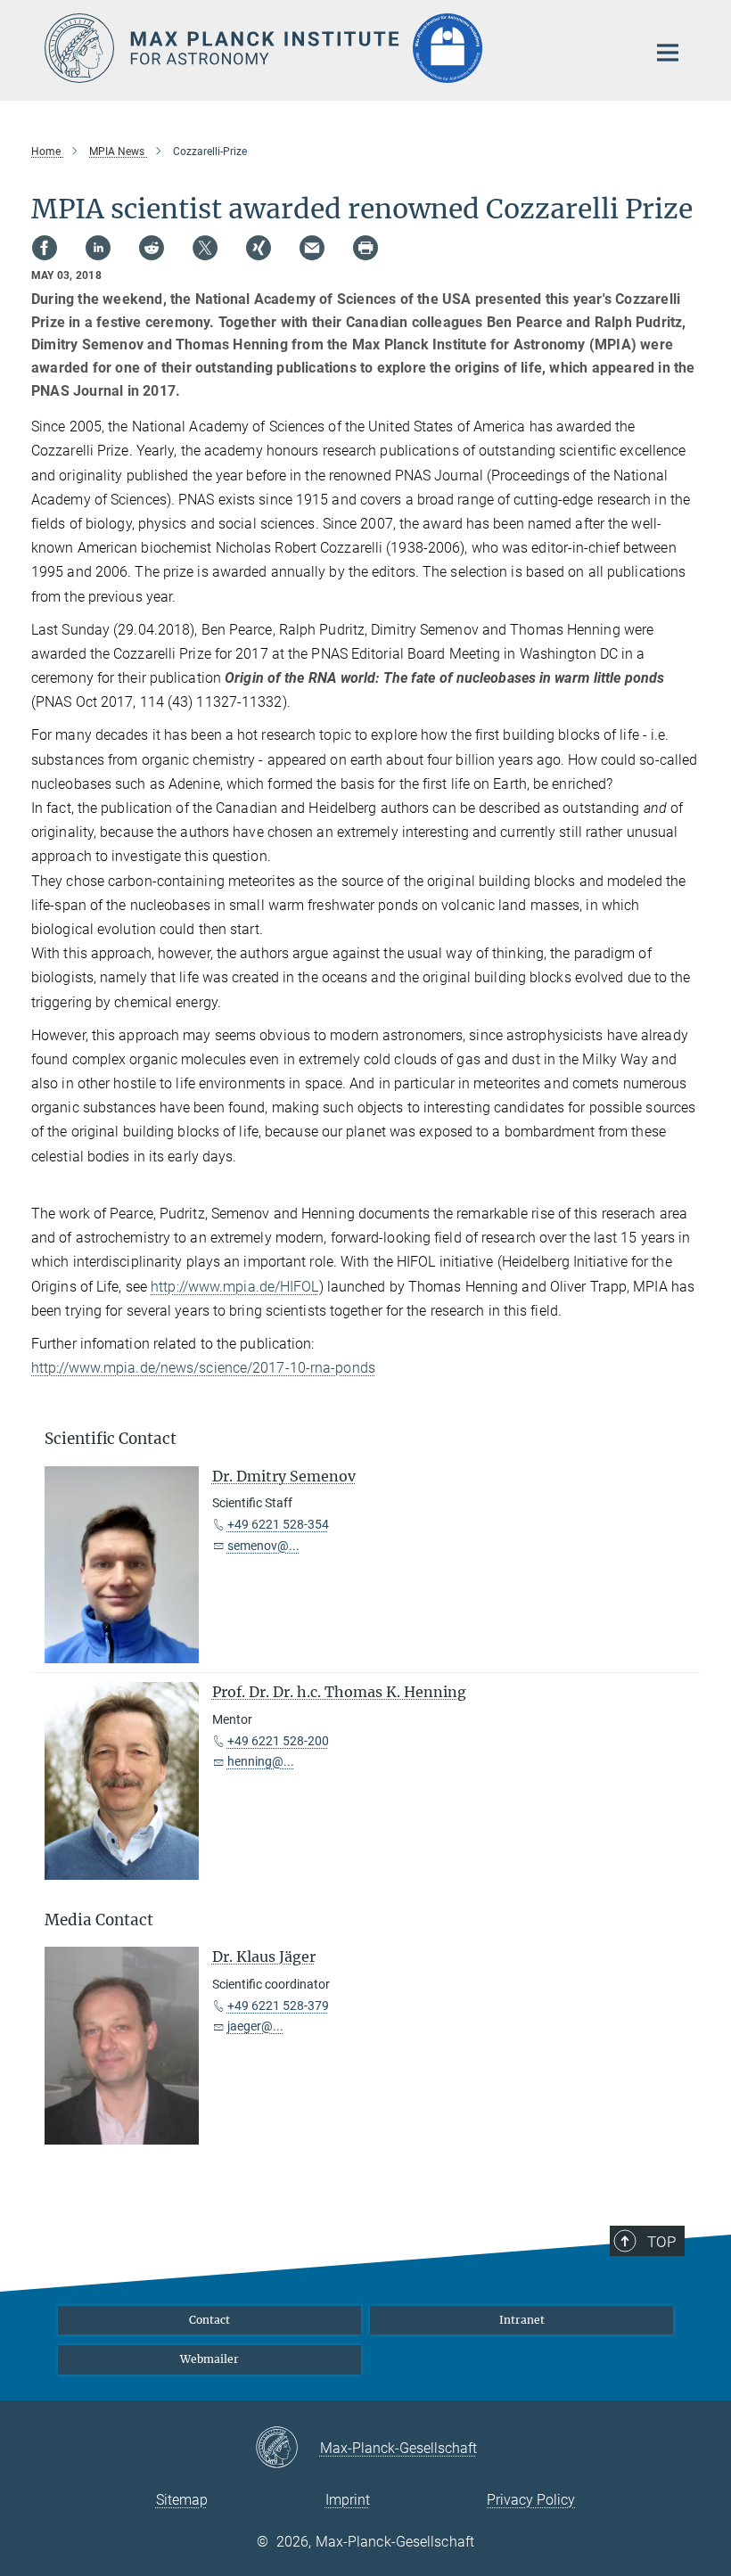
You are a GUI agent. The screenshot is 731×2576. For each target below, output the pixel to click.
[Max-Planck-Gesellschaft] (287, 2449)
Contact (209, 2320)
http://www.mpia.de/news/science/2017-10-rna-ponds (203, 1368)
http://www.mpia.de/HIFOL (234, 1287)
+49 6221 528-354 (278, 1524)
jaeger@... (255, 2026)
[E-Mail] (312, 248)
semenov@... (263, 1546)
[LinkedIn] (98, 248)
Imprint (348, 2500)
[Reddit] (152, 248)
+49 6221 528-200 (278, 1741)
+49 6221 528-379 (278, 2006)
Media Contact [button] (99, 1920)
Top (661, 2242)
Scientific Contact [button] (111, 1439)
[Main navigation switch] (668, 53)
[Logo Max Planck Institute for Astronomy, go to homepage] (334, 48)
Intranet (522, 2320)
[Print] (365, 248)
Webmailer (209, 2359)
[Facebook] (45, 248)
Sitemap (182, 2500)
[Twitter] (205, 248)
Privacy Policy (531, 2500)
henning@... (261, 1761)
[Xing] (259, 248)
